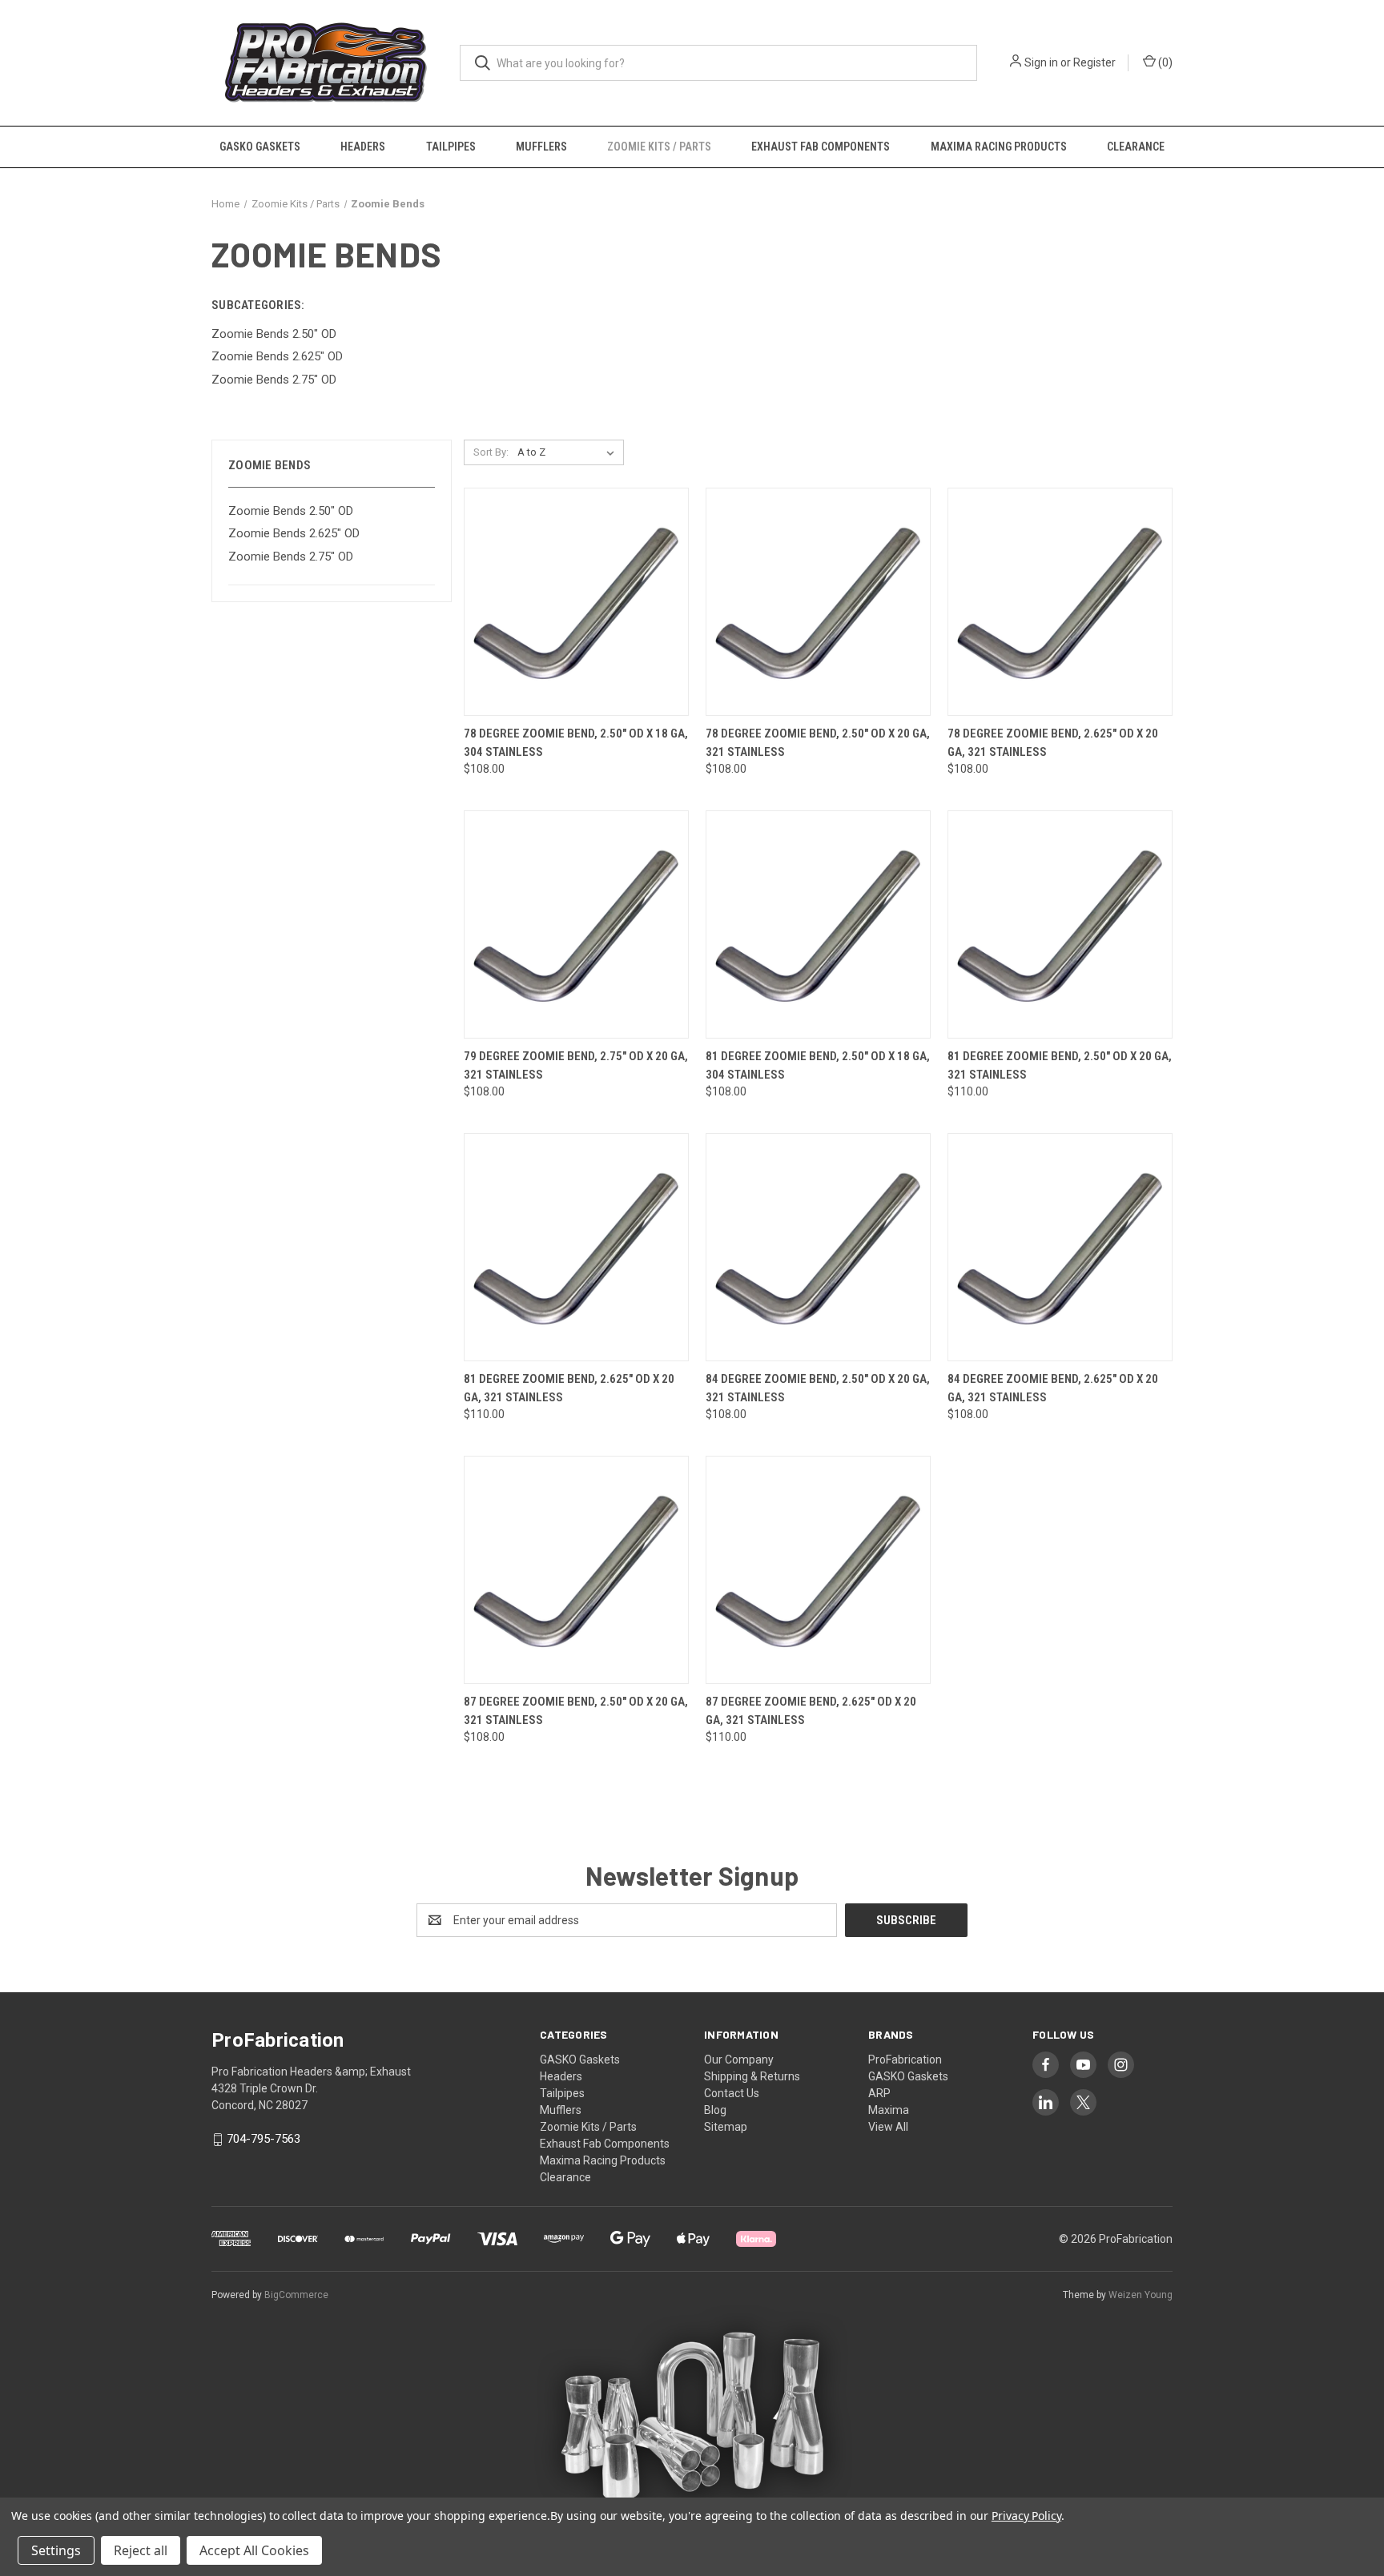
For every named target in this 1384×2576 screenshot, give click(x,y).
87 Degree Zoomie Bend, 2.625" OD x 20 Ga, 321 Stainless (811, 1711)
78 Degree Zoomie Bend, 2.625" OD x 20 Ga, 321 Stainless (1053, 743)
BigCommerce (296, 2295)
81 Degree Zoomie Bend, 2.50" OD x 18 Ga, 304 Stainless (818, 1065)
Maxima (889, 2110)
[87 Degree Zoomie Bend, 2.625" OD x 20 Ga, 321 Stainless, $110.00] (818, 1570)
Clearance (1136, 147)
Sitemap (726, 2127)
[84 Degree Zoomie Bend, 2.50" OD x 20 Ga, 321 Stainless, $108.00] (818, 1247)
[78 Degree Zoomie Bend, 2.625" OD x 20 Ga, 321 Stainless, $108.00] (1060, 602)
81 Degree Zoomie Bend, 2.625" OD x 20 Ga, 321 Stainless (569, 1388)
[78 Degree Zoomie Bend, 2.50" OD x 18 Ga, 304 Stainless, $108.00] (576, 602)
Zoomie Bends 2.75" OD (291, 557)
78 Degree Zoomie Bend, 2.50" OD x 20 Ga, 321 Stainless (818, 743)
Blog (715, 2110)
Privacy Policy (1026, 2516)
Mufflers (541, 147)
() (1164, 62)
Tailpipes (451, 147)
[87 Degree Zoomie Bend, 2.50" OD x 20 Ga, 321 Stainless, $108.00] (576, 1570)
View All (888, 2127)
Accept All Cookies (254, 2550)
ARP (879, 2093)
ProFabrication (905, 2060)
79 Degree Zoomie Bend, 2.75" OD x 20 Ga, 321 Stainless (576, 1065)
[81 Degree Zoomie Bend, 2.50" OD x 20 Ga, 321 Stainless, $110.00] (1060, 924)
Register (1094, 62)
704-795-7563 (264, 2139)
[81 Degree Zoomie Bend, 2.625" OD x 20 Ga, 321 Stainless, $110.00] (576, 1247)
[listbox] (569, 452)
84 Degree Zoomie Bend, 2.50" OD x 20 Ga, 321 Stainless (818, 1388)
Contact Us (732, 2093)
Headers (363, 147)
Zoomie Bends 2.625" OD (294, 533)
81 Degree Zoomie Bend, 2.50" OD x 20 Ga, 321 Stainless (1060, 1065)
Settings (56, 2550)
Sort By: (491, 452)
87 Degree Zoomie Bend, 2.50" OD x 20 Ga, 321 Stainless (576, 1711)
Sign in (1041, 62)
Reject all (141, 2550)
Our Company (739, 2060)
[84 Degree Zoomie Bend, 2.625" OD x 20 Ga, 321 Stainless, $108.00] (1060, 1247)
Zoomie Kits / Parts (659, 147)
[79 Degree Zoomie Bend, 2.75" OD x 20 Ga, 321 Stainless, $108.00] (576, 924)
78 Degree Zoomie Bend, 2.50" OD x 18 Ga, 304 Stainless (576, 743)
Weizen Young (1141, 2295)
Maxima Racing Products (999, 147)
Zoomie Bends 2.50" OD (291, 511)
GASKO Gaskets (260, 147)
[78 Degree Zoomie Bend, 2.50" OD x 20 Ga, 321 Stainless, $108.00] (818, 602)
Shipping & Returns (752, 2076)
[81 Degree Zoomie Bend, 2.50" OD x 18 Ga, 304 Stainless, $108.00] (818, 924)
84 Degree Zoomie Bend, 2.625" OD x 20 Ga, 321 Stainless (1053, 1388)
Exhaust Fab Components (821, 147)
